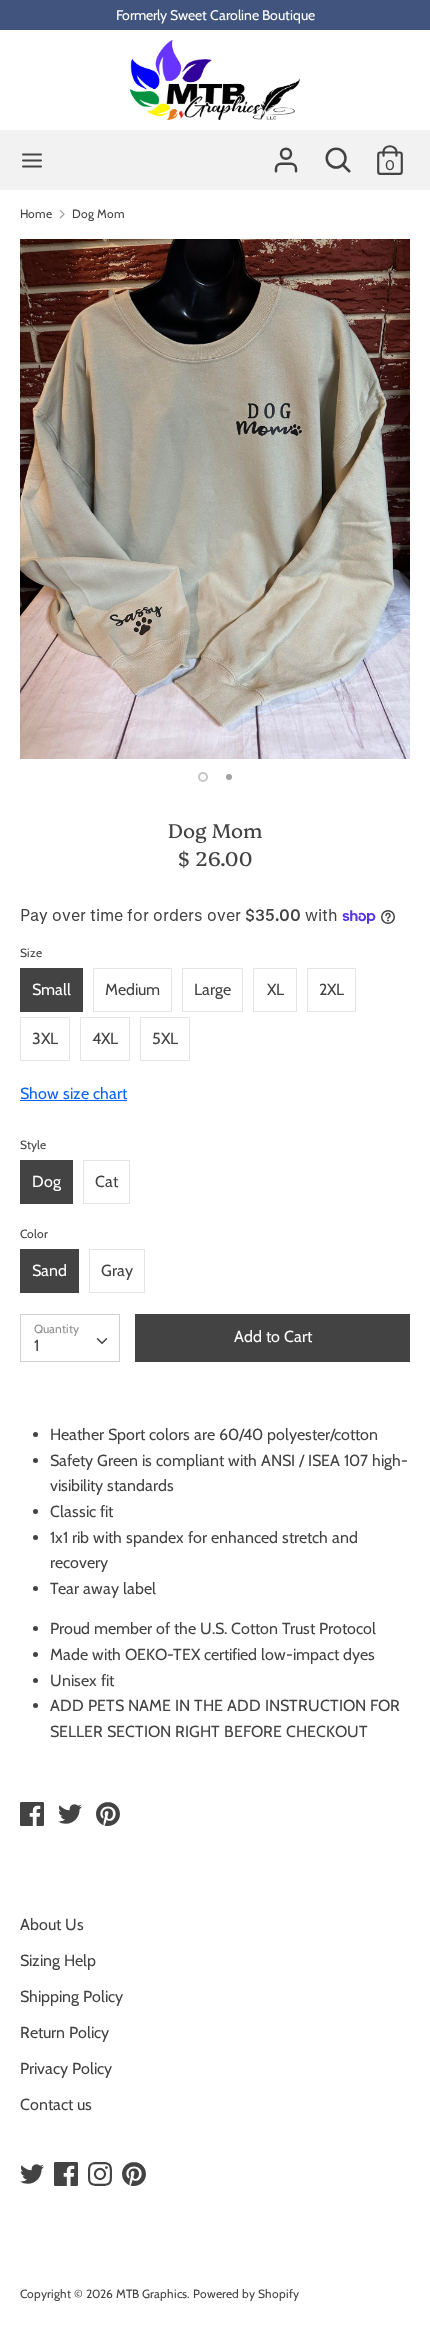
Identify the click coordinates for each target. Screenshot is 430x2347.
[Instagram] (102, 2174)
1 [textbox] (36, 1345)
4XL (105, 1038)
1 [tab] (203, 777)
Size (31, 952)
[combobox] (70, 1338)
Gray (117, 1270)
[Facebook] (68, 2174)
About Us (52, 1924)
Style (33, 1144)
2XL (331, 989)
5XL (165, 1038)
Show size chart (73, 1093)
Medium (132, 989)
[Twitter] (34, 2174)
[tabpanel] (215, 499)
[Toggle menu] (32, 160)
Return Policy (64, 2032)
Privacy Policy (66, 2068)
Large (212, 989)
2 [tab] (229, 777)
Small (51, 989)
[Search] (338, 152)
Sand (49, 1270)
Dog (46, 1181)
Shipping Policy (71, 1996)
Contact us (56, 2104)
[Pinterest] (136, 2174)
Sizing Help (58, 1960)
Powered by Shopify (246, 2293)
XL (275, 989)
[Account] (286, 152)
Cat (106, 1181)
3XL (45, 1038)
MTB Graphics (151, 2293)
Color (34, 1233)
